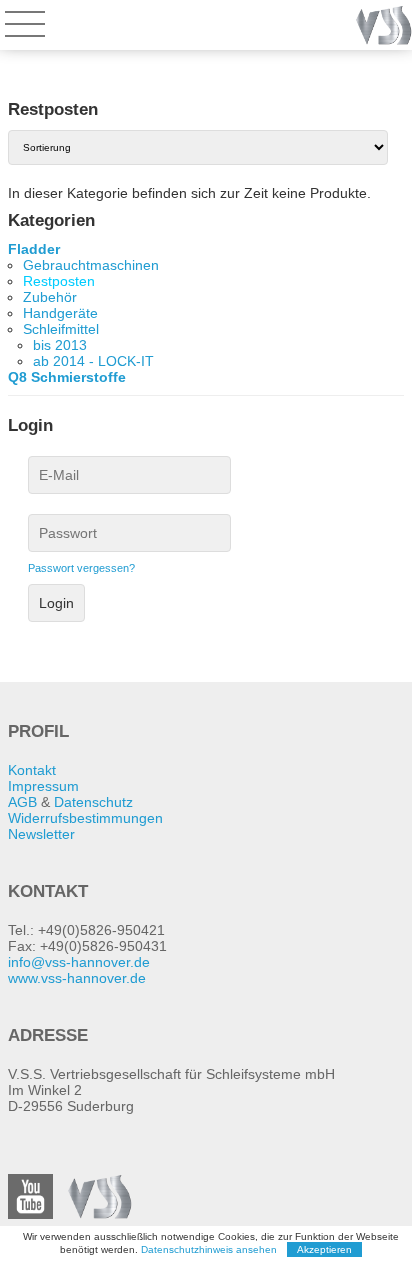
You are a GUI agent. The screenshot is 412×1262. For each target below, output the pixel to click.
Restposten (59, 281)
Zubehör (50, 297)
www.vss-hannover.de (77, 978)
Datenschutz (93, 802)
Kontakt (32, 770)
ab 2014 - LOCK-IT (93, 361)
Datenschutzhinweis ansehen (209, 1249)
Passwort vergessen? (81, 568)
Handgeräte (60, 313)
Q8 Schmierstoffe (67, 377)
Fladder (34, 249)
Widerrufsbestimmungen (85, 818)
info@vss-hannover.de (79, 962)
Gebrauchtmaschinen (91, 265)
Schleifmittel (61, 329)
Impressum (43, 786)
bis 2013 (60, 345)
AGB (22, 802)
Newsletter (41, 834)
